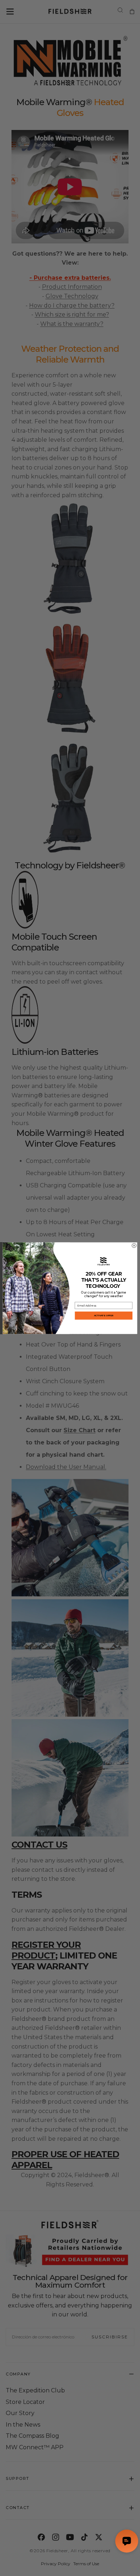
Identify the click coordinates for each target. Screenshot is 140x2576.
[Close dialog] (134, 1245)
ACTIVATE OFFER (104, 1315)
